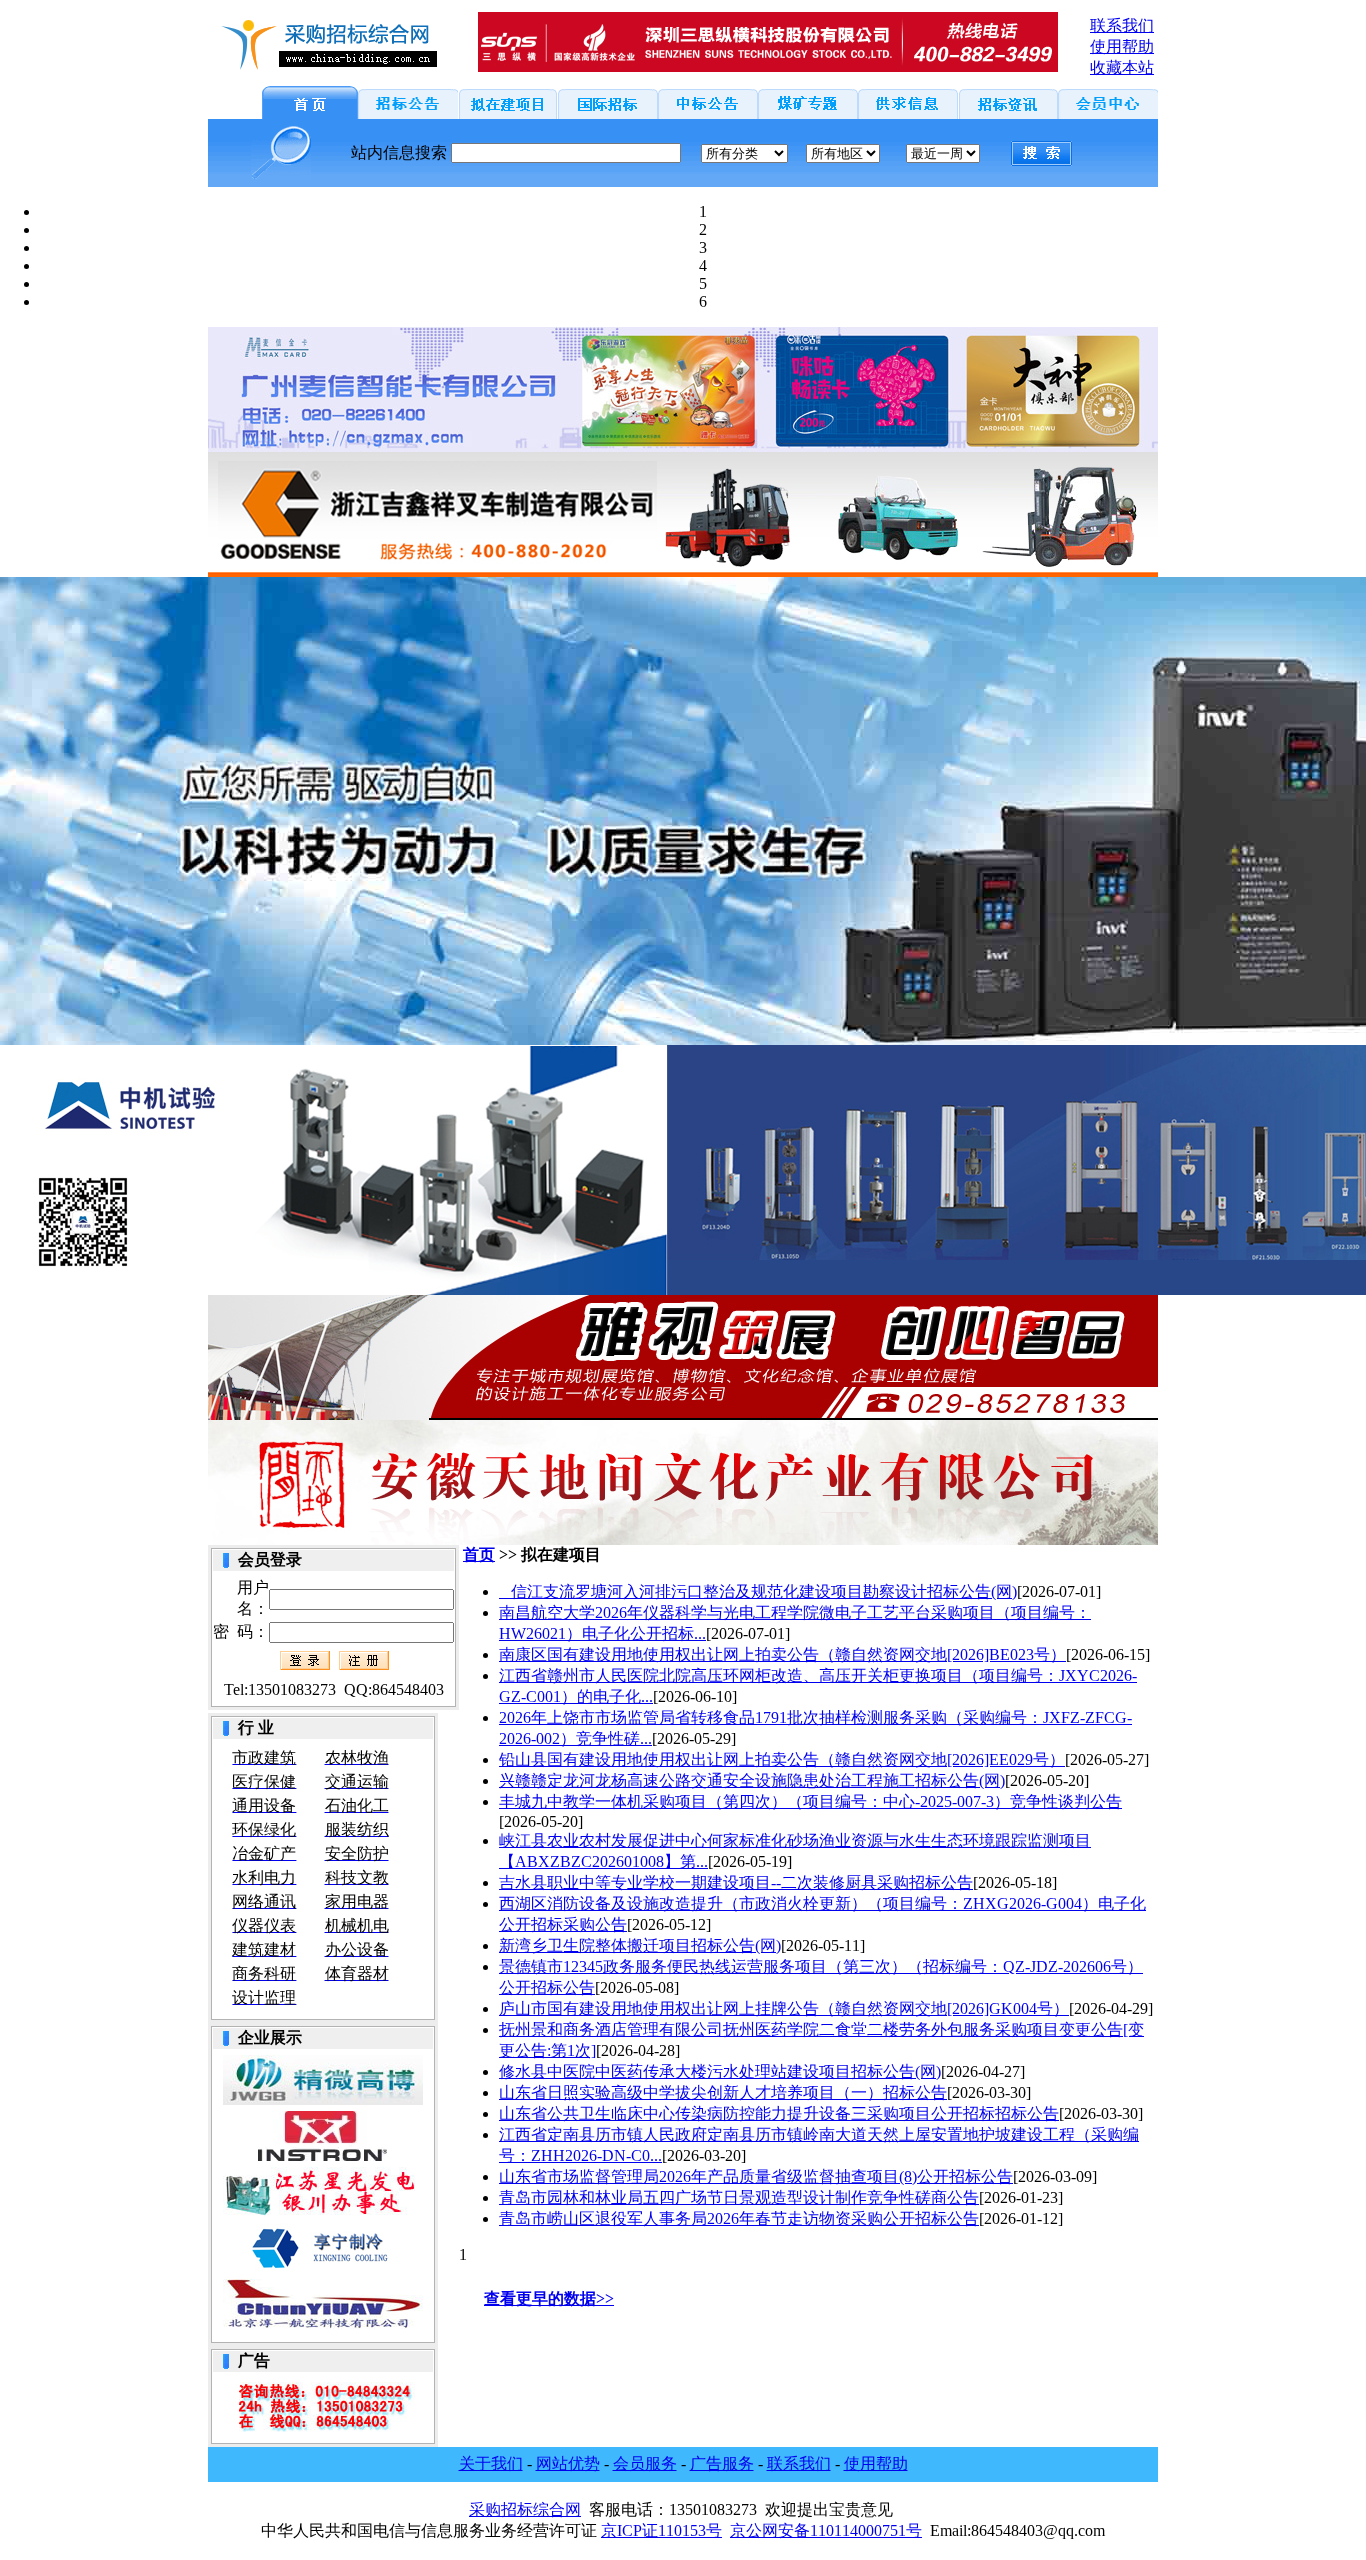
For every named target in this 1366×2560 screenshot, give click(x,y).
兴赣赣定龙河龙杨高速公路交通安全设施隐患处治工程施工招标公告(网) (752, 1780)
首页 (479, 1554)
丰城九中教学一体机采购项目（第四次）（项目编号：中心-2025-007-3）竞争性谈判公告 (810, 1801)
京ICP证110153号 (661, 2530)
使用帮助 (876, 2463)
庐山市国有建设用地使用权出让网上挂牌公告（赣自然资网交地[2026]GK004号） (784, 2008)
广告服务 (722, 2463)
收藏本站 (1122, 67)
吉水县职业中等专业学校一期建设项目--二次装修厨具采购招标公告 (736, 1882)
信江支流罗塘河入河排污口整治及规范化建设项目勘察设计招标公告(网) (758, 1591)
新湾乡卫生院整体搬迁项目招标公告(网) (640, 1945)
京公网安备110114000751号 (826, 2530)
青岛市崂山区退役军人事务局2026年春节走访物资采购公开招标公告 (739, 2218)
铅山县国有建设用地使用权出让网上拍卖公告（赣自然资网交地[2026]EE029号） (782, 1759)
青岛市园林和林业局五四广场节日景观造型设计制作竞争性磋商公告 (739, 2197)
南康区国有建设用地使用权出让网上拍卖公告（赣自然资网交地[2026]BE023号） (782, 1654)
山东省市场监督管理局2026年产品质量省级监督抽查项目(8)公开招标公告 (756, 2176)
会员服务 (645, 2463)
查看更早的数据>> (549, 2298)
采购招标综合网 (525, 2509)
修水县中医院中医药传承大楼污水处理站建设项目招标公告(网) (720, 2071)
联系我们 (799, 2463)
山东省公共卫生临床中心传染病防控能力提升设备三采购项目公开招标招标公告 (779, 2113)
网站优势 (568, 2463)
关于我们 (491, 2463)
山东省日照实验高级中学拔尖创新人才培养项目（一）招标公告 (723, 2092)
